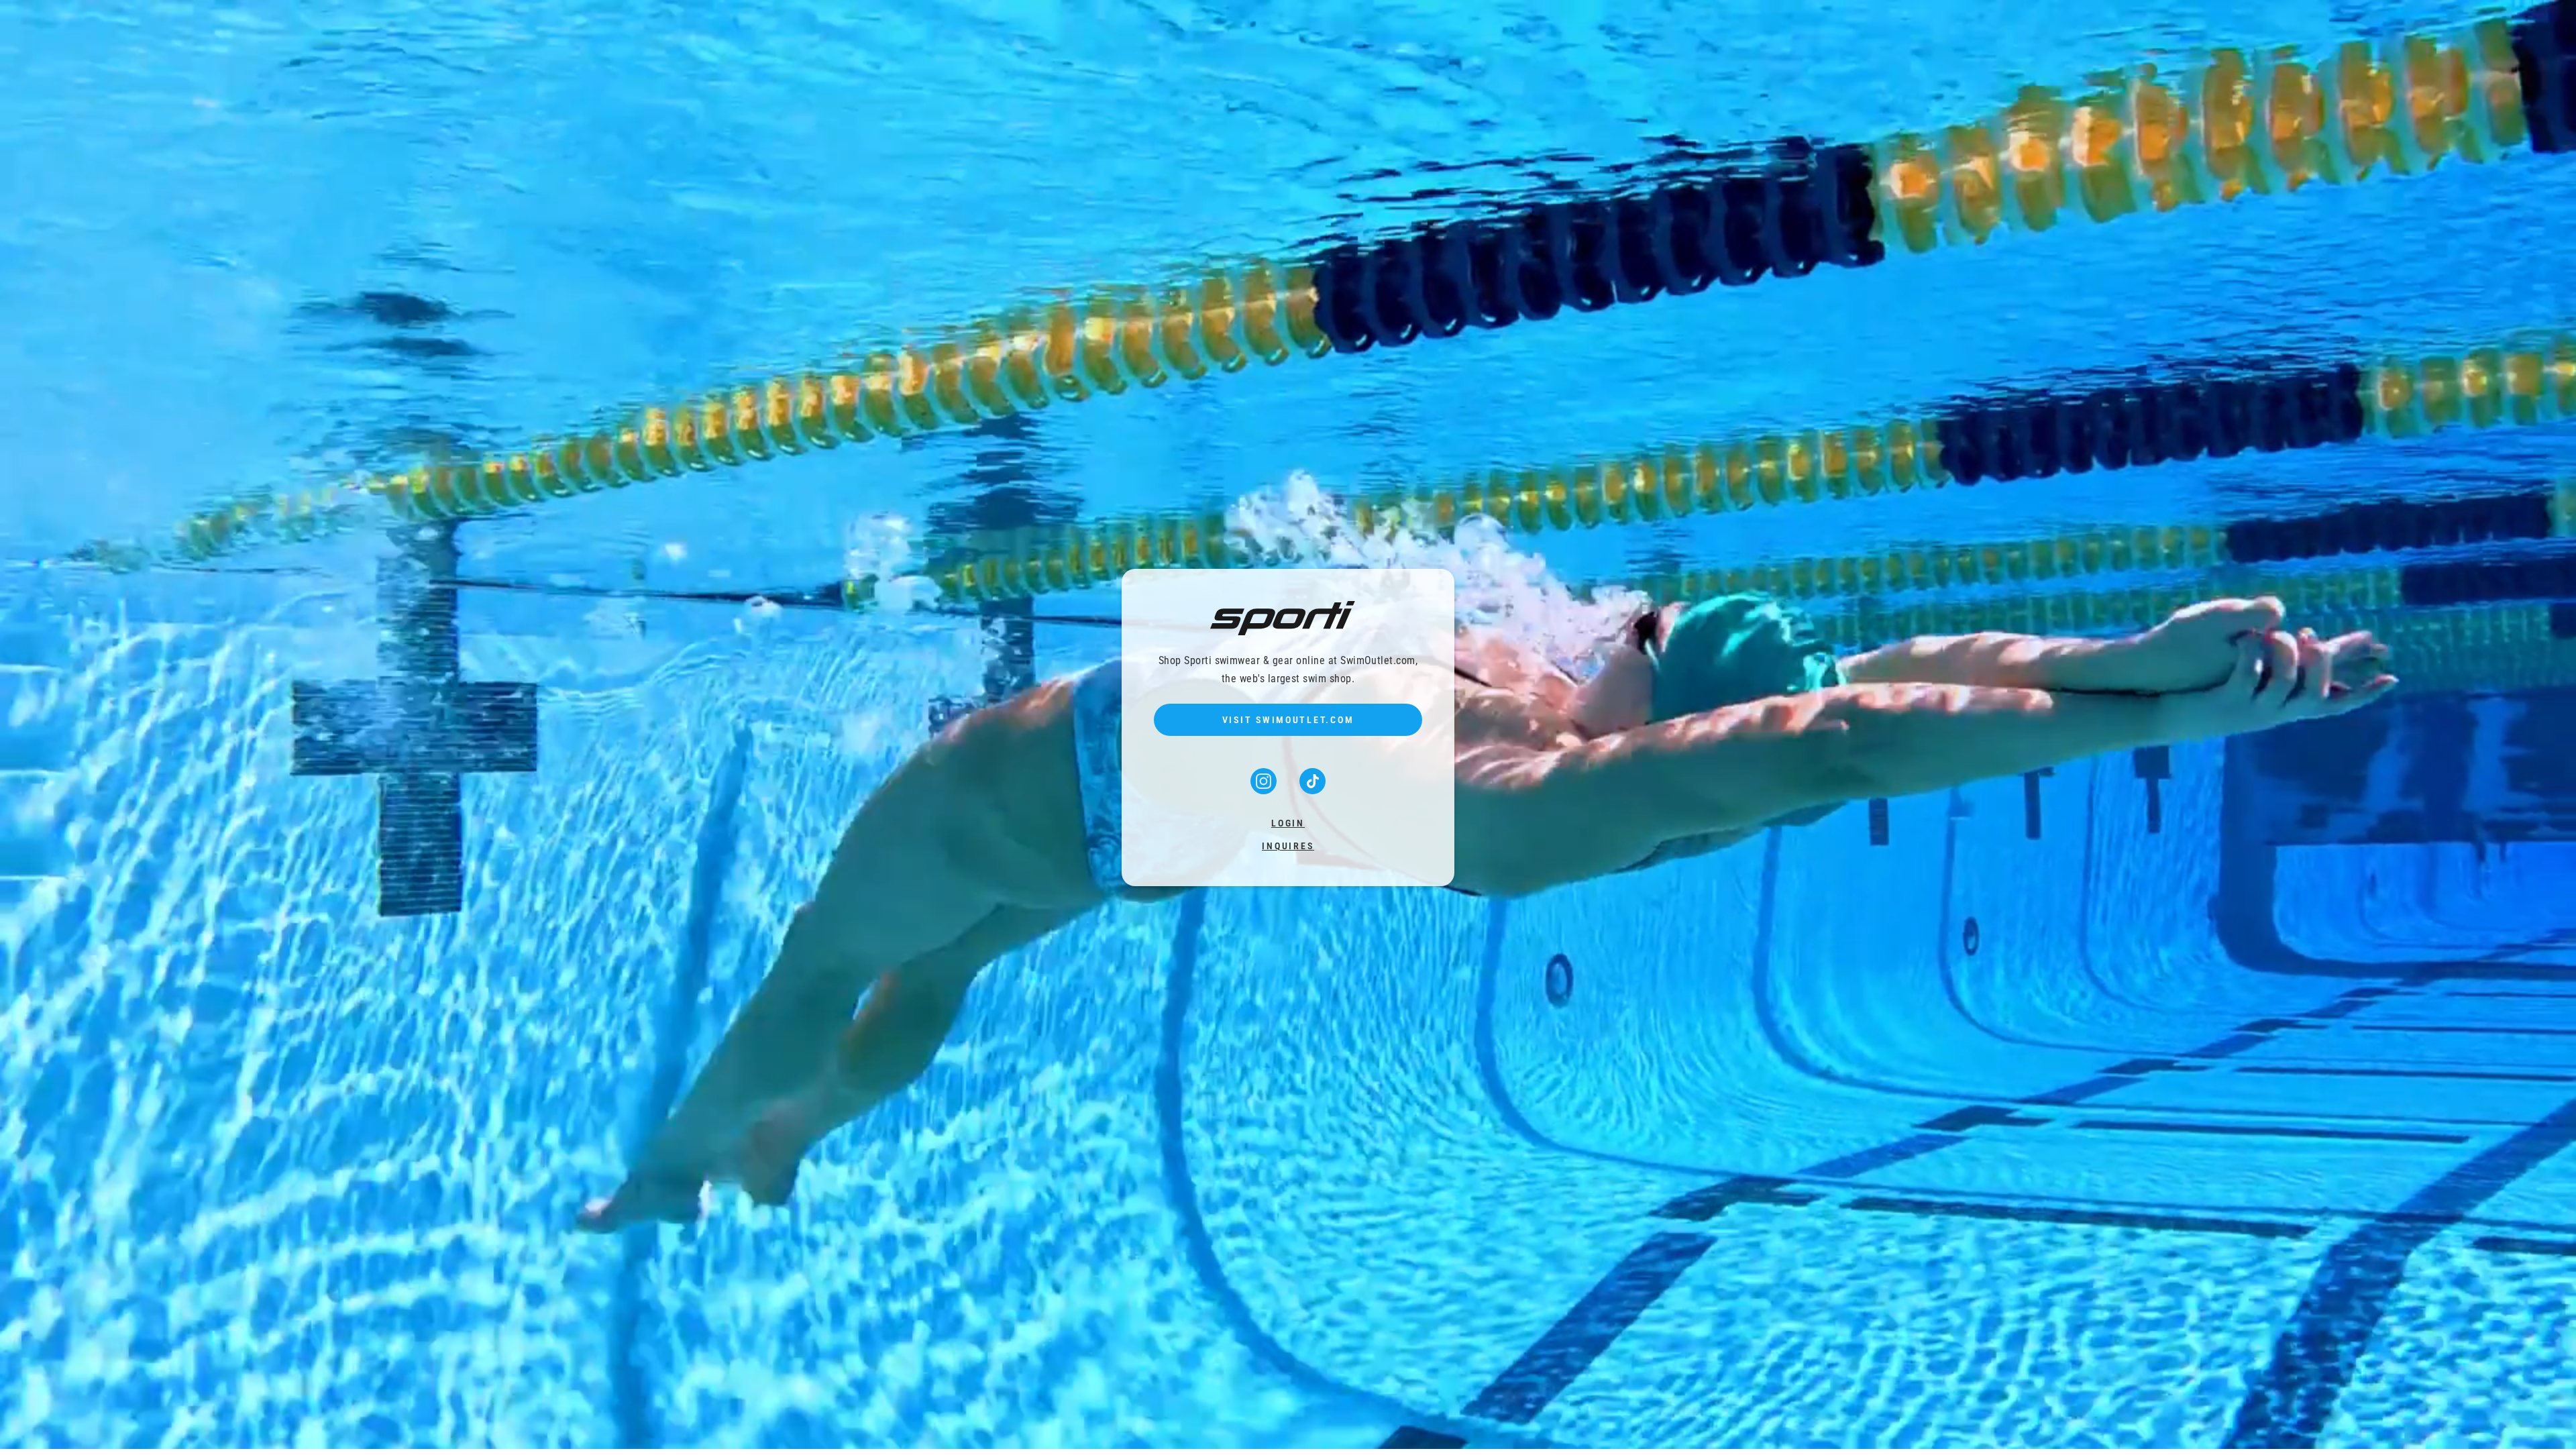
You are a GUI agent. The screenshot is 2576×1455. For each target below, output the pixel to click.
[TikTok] (1312, 790)
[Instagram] (1265, 790)
